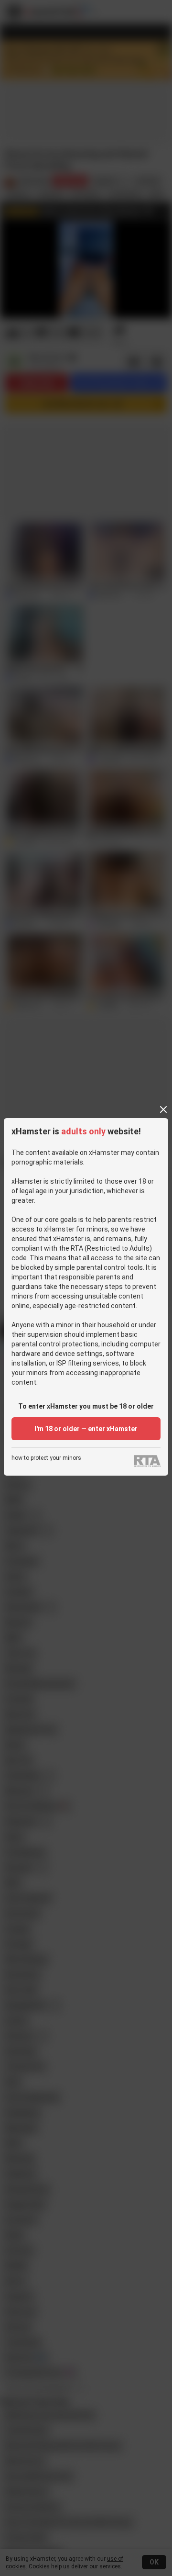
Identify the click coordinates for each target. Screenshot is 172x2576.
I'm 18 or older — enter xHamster (86, 1429)
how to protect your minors (46, 1458)
